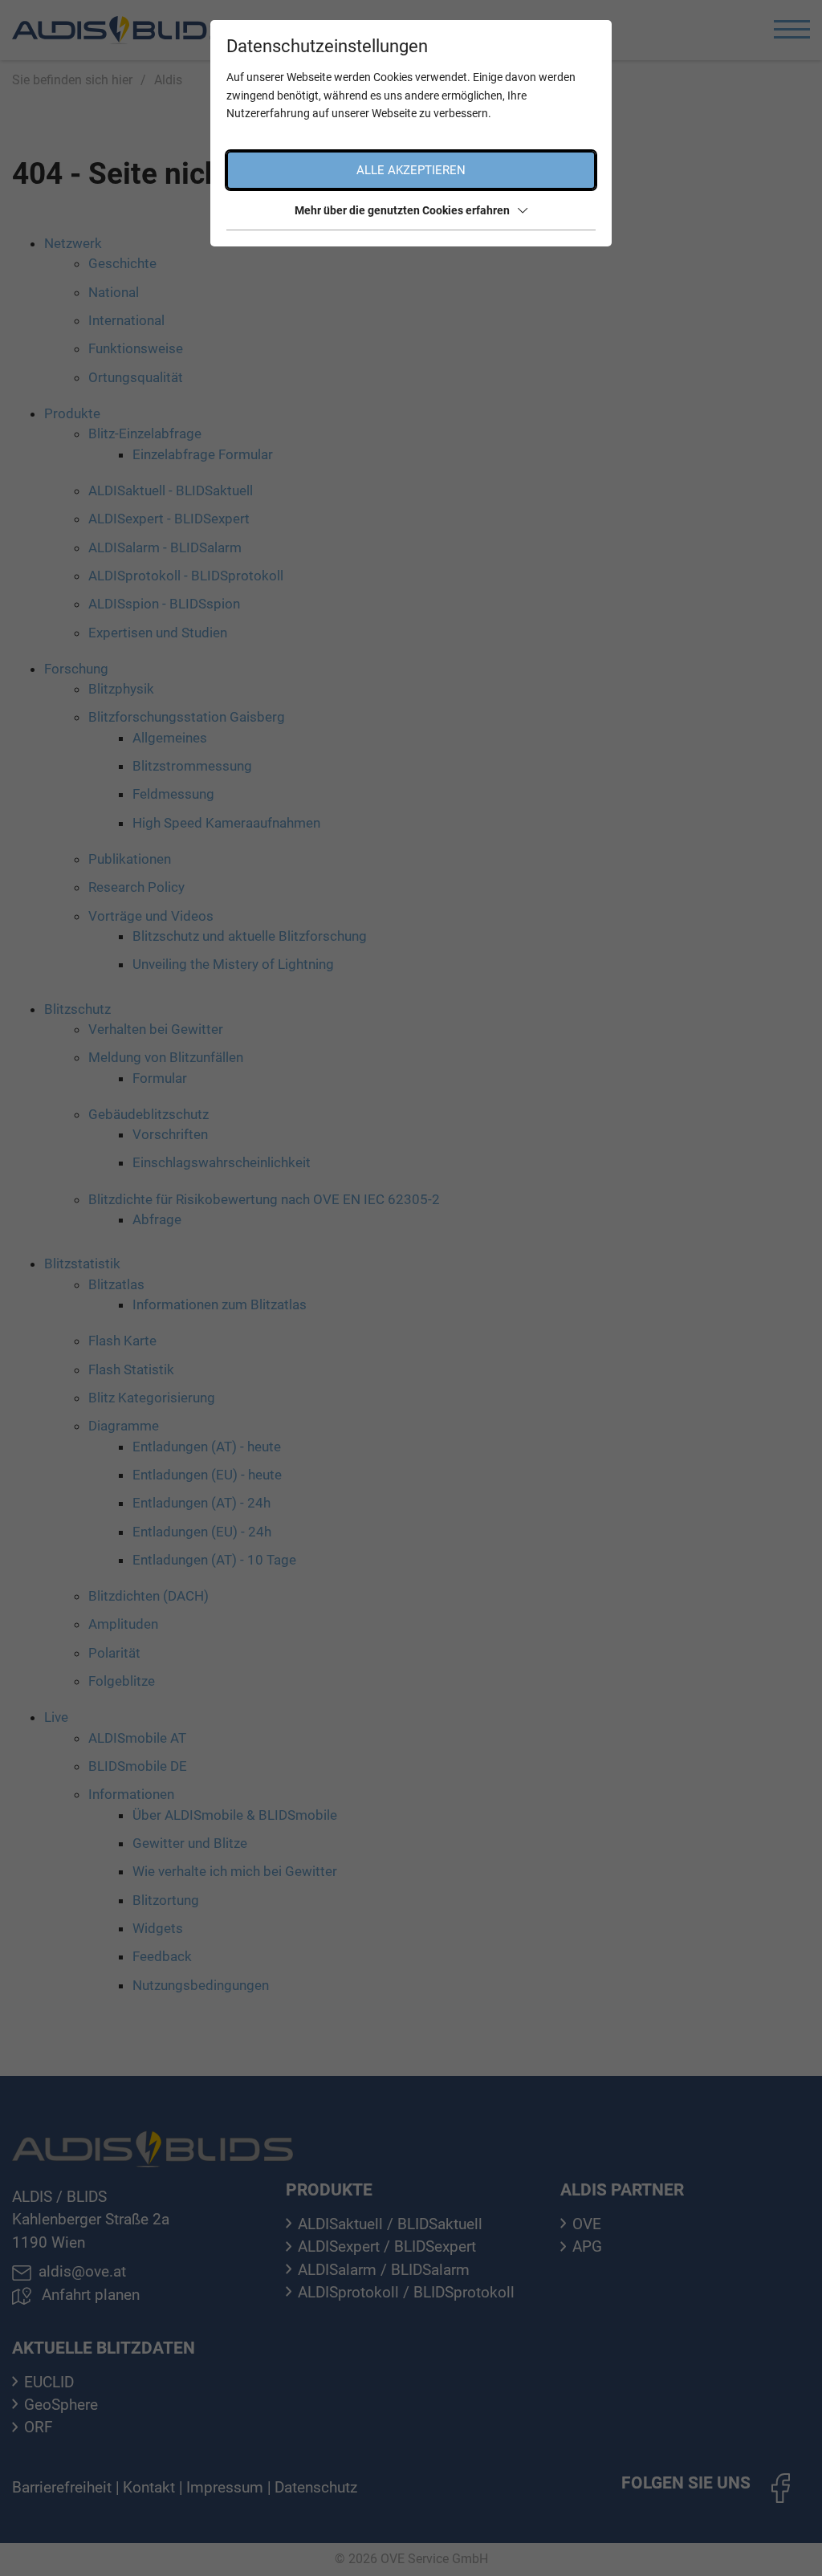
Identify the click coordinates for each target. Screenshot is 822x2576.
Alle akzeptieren (411, 170)
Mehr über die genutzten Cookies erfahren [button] (402, 210)
